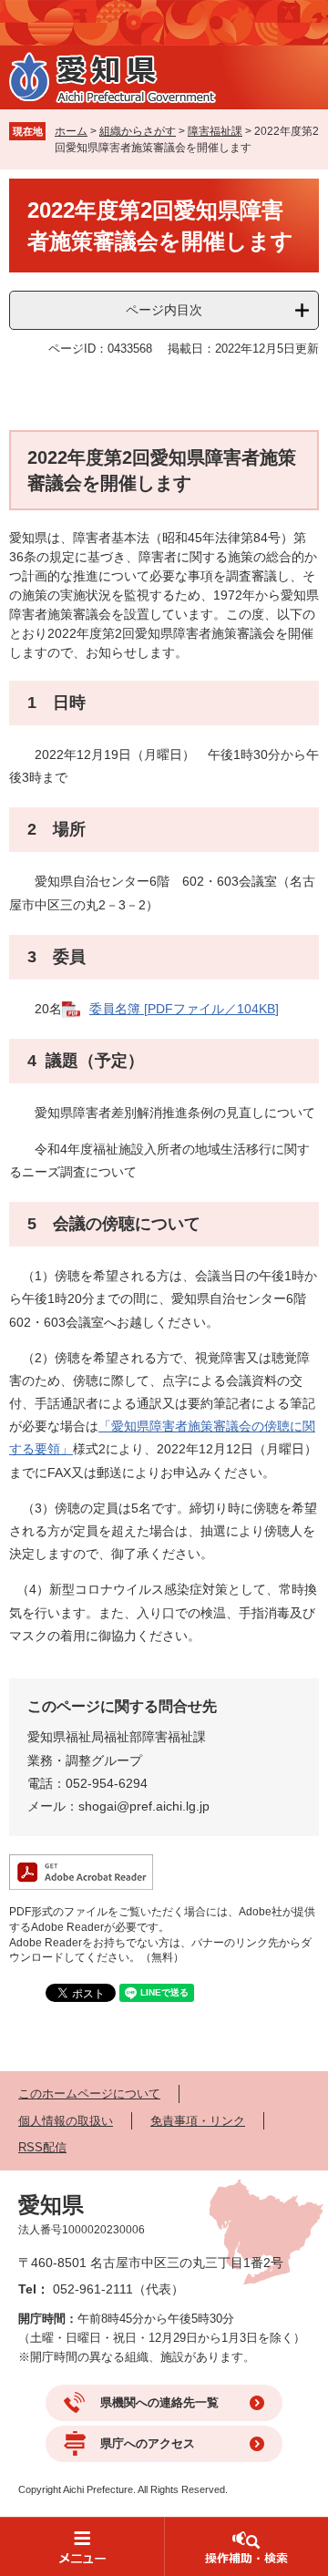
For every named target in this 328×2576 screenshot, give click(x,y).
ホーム (71, 131)
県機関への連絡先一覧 (159, 2402)
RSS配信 (42, 2147)
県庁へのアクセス (148, 2443)
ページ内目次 (164, 310)
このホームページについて (89, 2094)
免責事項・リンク (198, 2121)
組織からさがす (138, 131)
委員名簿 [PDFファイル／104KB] (184, 1009)
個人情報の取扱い (66, 2121)
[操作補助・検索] (246, 2546)
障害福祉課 (215, 131)
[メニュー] (82, 2546)
